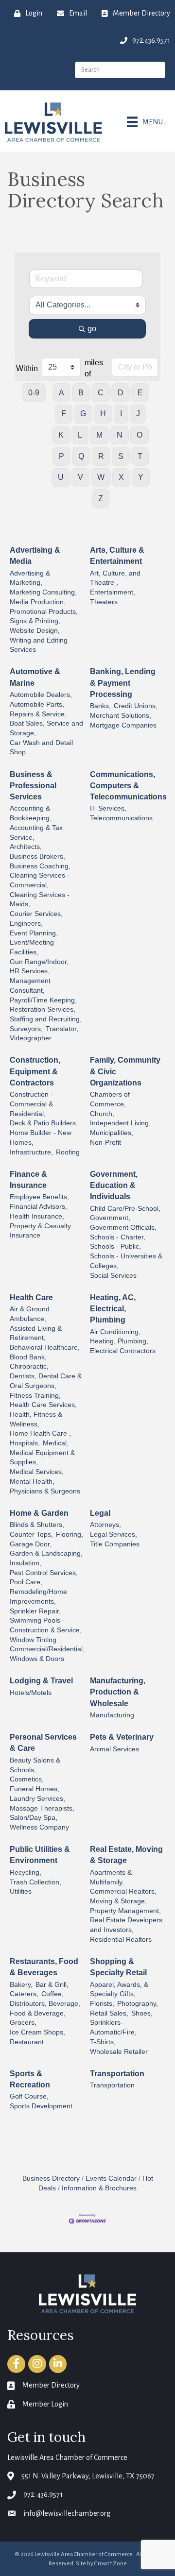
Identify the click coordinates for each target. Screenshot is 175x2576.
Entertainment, (113, 592)
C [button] (101, 393)
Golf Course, (29, 2096)
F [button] (64, 414)
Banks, (100, 706)
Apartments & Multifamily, (111, 1877)
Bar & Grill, (52, 1985)
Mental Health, (32, 1482)
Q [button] (81, 456)
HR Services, (30, 971)
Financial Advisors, (38, 1207)
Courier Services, (36, 914)
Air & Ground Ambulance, (30, 1314)
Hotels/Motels (31, 1693)
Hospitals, (25, 1443)
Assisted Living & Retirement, (36, 1333)
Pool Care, (26, 1582)
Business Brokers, (37, 856)
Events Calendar (111, 2178)
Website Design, (35, 631)
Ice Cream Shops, (37, 2032)
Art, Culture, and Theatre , (115, 578)
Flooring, (70, 1534)
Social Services (113, 1276)
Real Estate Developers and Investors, (126, 1925)
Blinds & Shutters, (37, 1525)
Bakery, (21, 1985)
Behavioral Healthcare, (45, 1347)
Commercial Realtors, (123, 1891)
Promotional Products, (44, 612)
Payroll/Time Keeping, (43, 1000)
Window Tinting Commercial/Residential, (47, 1645)
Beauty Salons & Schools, (35, 1765)
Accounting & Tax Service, (36, 833)
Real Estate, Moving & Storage (126, 1855)
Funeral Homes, (35, 1789)
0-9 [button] (34, 393)
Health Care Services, (43, 1405)
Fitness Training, (35, 1396)
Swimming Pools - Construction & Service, (46, 1625)
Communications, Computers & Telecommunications (128, 786)
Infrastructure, (31, 1152)
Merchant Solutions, (121, 716)
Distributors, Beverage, (45, 2004)
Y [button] (141, 477)
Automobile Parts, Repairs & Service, (38, 709)
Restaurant (27, 2042)
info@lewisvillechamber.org (67, 2513)
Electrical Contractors (123, 1351)
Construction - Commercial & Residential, (31, 1104)
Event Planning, (34, 933)
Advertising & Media (35, 556)
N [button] (120, 435)
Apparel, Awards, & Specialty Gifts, (119, 1990)
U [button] (61, 477)
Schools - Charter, (118, 1237)
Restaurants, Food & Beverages (44, 1967)
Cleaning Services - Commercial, (40, 880)
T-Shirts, (103, 2042)
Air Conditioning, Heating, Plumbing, (119, 1337)
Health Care (31, 1297)
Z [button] (101, 499)
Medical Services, (37, 1472)
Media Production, (38, 602)
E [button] (140, 393)
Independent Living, (120, 1123)
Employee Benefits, (39, 1197)
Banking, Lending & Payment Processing (123, 683)
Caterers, (24, 1994)
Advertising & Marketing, (30, 578)
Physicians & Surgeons (45, 1491)
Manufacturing (112, 1715)
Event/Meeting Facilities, (32, 947)
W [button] (101, 477)
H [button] (103, 414)
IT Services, (108, 808)
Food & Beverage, (38, 2013)
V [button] (80, 477)
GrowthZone (111, 2564)
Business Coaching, (40, 866)
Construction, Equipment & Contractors (35, 1071)
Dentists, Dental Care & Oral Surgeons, (46, 1381)
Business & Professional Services (33, 786)
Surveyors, (26, 1029)
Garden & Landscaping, (46, 1553)
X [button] (121, 477)
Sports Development (41, 2106)
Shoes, (142, 2013)
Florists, (102, 2004)
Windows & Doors (37, 1659)
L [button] (80, 435)
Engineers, (26, 924)
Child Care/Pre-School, (125, 1209)
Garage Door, (31, 1544)
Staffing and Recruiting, (46, 1019)
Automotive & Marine (35, 677)
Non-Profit (105, 1143)
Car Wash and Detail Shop (41, 748)
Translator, (62, 1029)
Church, (102, 1114)
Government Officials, (123, 1228)
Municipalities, (112, 1133)
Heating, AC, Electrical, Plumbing (113, 1309)
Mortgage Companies (123, 725)
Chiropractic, (29, 1366)
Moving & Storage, (118, 1901)
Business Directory (51, 2178)
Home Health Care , (40, 1433)
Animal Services (114, 1749)
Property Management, (125, 1911)
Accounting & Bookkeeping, (31, 813)
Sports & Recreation (30, 2079)
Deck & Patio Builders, (44, 1123)
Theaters (104, 602)
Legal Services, (114, 1534)
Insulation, (26, 1563)
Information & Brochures (99, 2188)
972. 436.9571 (43, 2494)
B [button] (81, 393)
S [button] (121, 456)
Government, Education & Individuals (114, 1185)
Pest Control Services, (44, 1573)
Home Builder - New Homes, (41, 1138)
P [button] (61, 456)
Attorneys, (105, 1525)
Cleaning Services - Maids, (40, 900)
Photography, (138, 2004)
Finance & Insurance (28, 1180)
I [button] (121, 414)
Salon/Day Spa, (34, 1818)
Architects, (26, 847)
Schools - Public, (115, 1246)
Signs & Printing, (35, 621)
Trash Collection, (35, 1882)
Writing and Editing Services (39, 645)
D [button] (121, 393)
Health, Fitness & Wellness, (36, 1419)
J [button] (138, 414)
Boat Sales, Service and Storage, (46, 728)
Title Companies (115, 1544)
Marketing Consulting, (43, 592)
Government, (110, 1218)
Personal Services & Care (43, 1743)
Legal (100, 1513)
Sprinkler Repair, (35, 1611)
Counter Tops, (31, 1534)
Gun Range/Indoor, (39, 962)
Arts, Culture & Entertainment (117, 556)
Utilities (21, 1891)
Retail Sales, (109, 2013)
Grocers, (23, 2023)
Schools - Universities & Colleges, (126, 1261)
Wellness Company (39, 1827)
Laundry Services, (37, 1799)
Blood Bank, (28, 1357)
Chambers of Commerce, (110, 1099)
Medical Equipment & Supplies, (42, 1458)
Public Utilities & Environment (40, 1855)
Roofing (68, 1152)
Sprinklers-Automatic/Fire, (113, 2027)
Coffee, (52, 1994)
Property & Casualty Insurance (40, 1231)
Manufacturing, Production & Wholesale (118, 1692)
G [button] (83, 414)
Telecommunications (121, 818)
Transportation (117, 2074)
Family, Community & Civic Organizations (125, 1071)
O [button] (140, 435)
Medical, (56, 1443)
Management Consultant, (30, 986)
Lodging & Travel (41, 1681)
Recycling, (26, 1873)
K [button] (61, 435)
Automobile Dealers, (41, 695)
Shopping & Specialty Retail (118, 1967)
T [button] (140, 456)
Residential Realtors (121, 1940)
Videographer (31, 1038)
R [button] (101, 456)
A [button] (61, 393)
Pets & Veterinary (122, 1737)
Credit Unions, (136, 706)
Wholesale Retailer (119, 2052)
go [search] (92, 329)
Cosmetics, (27, 1779)
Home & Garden (39, 1513)
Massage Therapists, (42, 1808)
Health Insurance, (37, 1216)
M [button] (99, 435)
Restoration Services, (43, 1009)
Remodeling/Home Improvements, (38, 1597)
